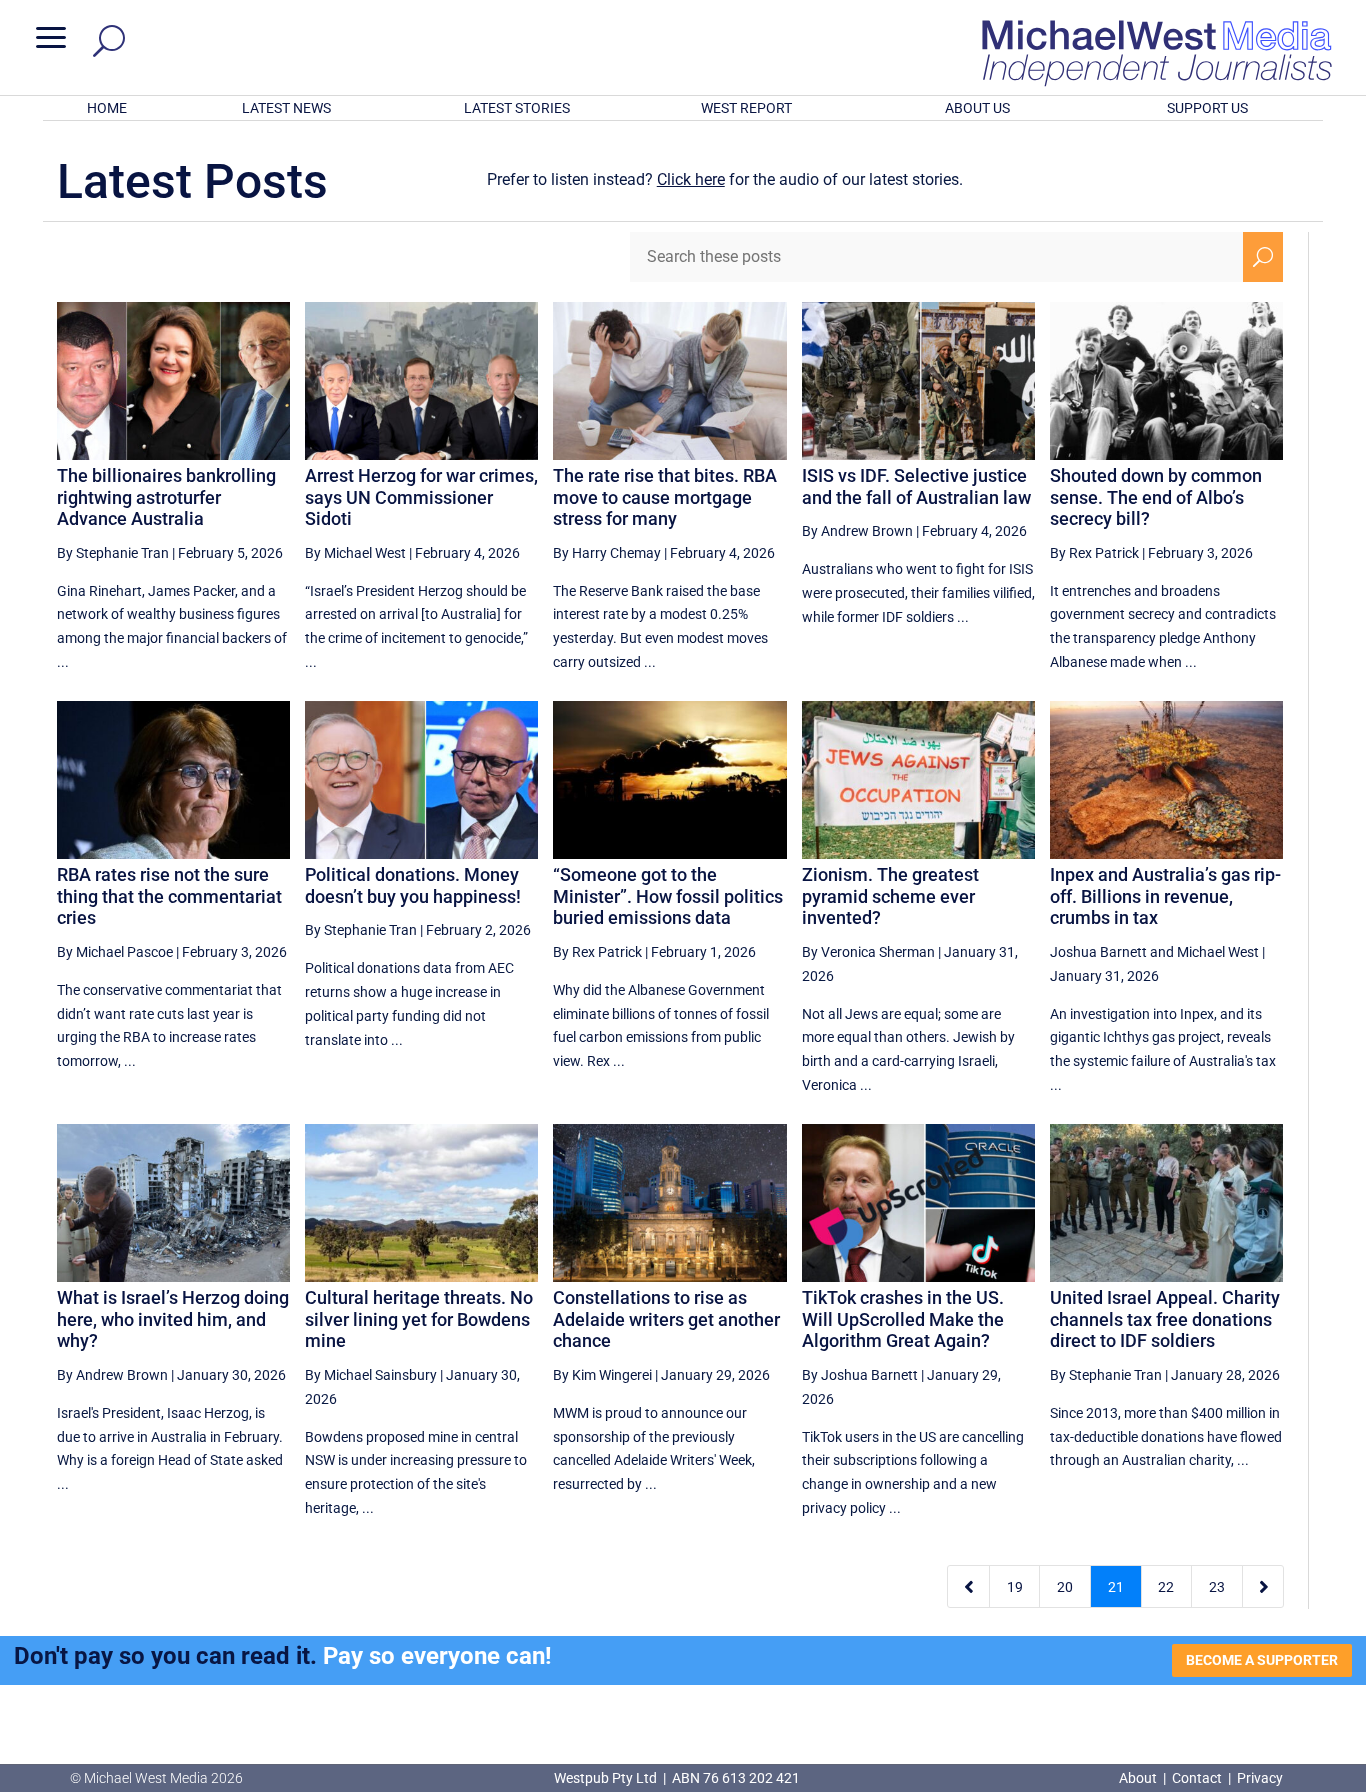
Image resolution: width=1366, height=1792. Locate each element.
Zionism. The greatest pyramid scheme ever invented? (890, 896)
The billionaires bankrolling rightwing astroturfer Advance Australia (166, 497)
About (1139, 1778)
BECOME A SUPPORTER (1262, 1660)
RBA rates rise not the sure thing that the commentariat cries (169, 896)
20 (1065, 1587)
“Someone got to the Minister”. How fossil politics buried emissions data (668, 896)
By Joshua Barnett (860, 1375)
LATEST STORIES (517, 108)
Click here (691, 179)
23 (1217, 1587)
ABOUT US (977, 108)
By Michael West (355, 553)
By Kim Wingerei (602, 1375)
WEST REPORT (746, 108)
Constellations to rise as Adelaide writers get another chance (666, 1319)
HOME (107, 108)
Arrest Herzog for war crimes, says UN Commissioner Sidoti (421, 497)
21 (1116, 1587)
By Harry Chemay (607, 553)
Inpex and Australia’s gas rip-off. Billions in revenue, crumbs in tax (1165, 896)
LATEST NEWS (286, 108)
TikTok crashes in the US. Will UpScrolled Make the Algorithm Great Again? (903, 1319)
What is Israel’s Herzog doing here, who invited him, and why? (173, 1319)
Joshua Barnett (1098, 952)
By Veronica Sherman (868, 952)
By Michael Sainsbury (371, 1375)
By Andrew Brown (857, 531)
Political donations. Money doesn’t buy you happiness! (413, 885)
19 (1015, 1587)
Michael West (1218, 952)
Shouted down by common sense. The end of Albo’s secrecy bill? (1156, 497)
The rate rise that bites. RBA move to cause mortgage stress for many (665, 497)
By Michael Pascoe (115, 952)
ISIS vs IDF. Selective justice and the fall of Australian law (916, 486)
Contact (1197, 1778)
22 (1166, 1587)
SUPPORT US (1207, 108)
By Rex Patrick (1094, 553)
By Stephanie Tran (113, 553)
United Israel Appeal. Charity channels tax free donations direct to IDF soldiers (1165, 1319)
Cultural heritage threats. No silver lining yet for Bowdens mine (419, 1319)
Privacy (1260, 1778)
